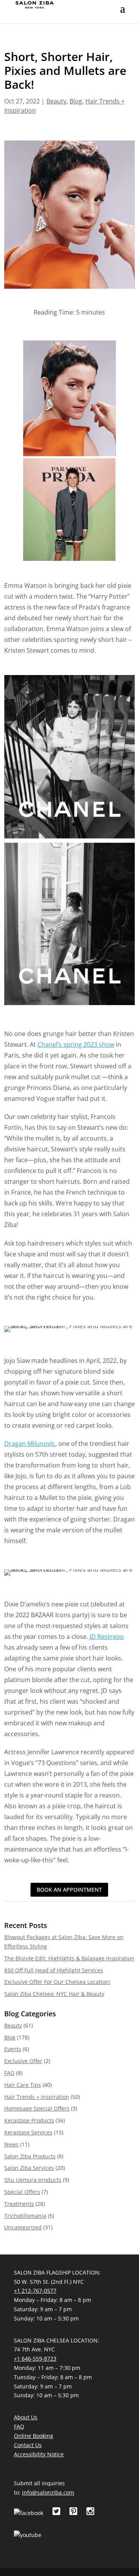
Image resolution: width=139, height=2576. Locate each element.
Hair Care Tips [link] (23, 2085)
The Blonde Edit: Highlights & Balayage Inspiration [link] (69, 1958)
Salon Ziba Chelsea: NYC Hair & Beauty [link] (54, 1994)
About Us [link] (26, 2417)
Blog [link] (76, 101)
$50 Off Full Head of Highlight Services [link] (54, 1970)
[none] (123, 14)
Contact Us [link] (28, 2445)
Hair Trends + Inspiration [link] (37, 2097)
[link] (35, 4)
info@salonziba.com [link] (48, 2492)
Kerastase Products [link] (29, 2120)
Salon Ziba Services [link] (29, 2168)
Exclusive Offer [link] (23, 2061)
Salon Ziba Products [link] (30, 2156)
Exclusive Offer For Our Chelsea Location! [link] (57, 1982)
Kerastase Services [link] (28, 2132)
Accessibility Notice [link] (39, 2454)
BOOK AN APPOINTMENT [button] (69, 1890)
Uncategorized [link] (23, 2227)
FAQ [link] (9, 2073)
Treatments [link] (19, 2204)
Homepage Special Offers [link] (37, 2108)
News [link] (11, 2144)
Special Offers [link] (22, 2192)
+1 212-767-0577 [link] (35, 2291)
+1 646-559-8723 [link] (35, 2359)
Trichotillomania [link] (25, 2216)
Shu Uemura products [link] (33, 2180)
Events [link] (13, 2049)
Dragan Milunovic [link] (30, 1444)
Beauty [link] (56, 101)
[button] (123, 14)
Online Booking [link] (34, 2436)
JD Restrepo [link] (107, 1637)
